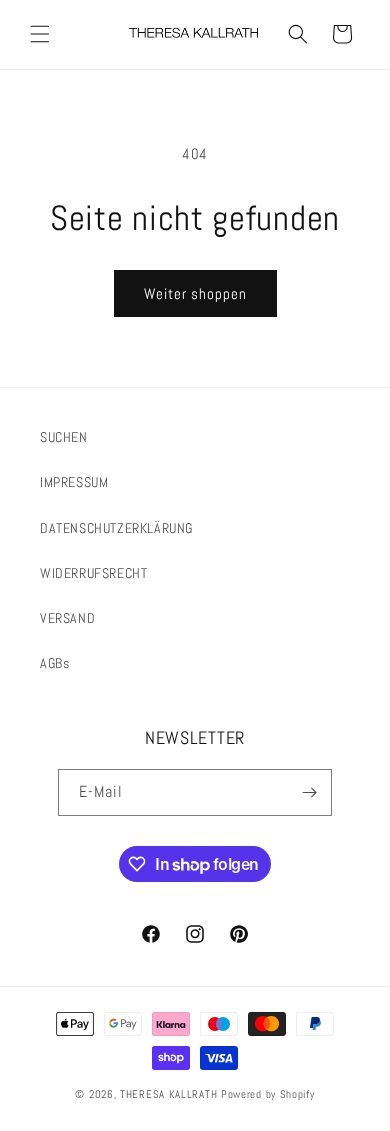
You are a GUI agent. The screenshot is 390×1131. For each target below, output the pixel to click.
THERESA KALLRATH (170, 1094)
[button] (40, 34)
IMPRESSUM (74, 482)
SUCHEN (64, 437)
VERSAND (67, 618)
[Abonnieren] (309, 792)
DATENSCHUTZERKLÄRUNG (116, 528)
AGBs (54, 663)
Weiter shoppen (195, 293)
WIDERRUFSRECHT (93, 573)
